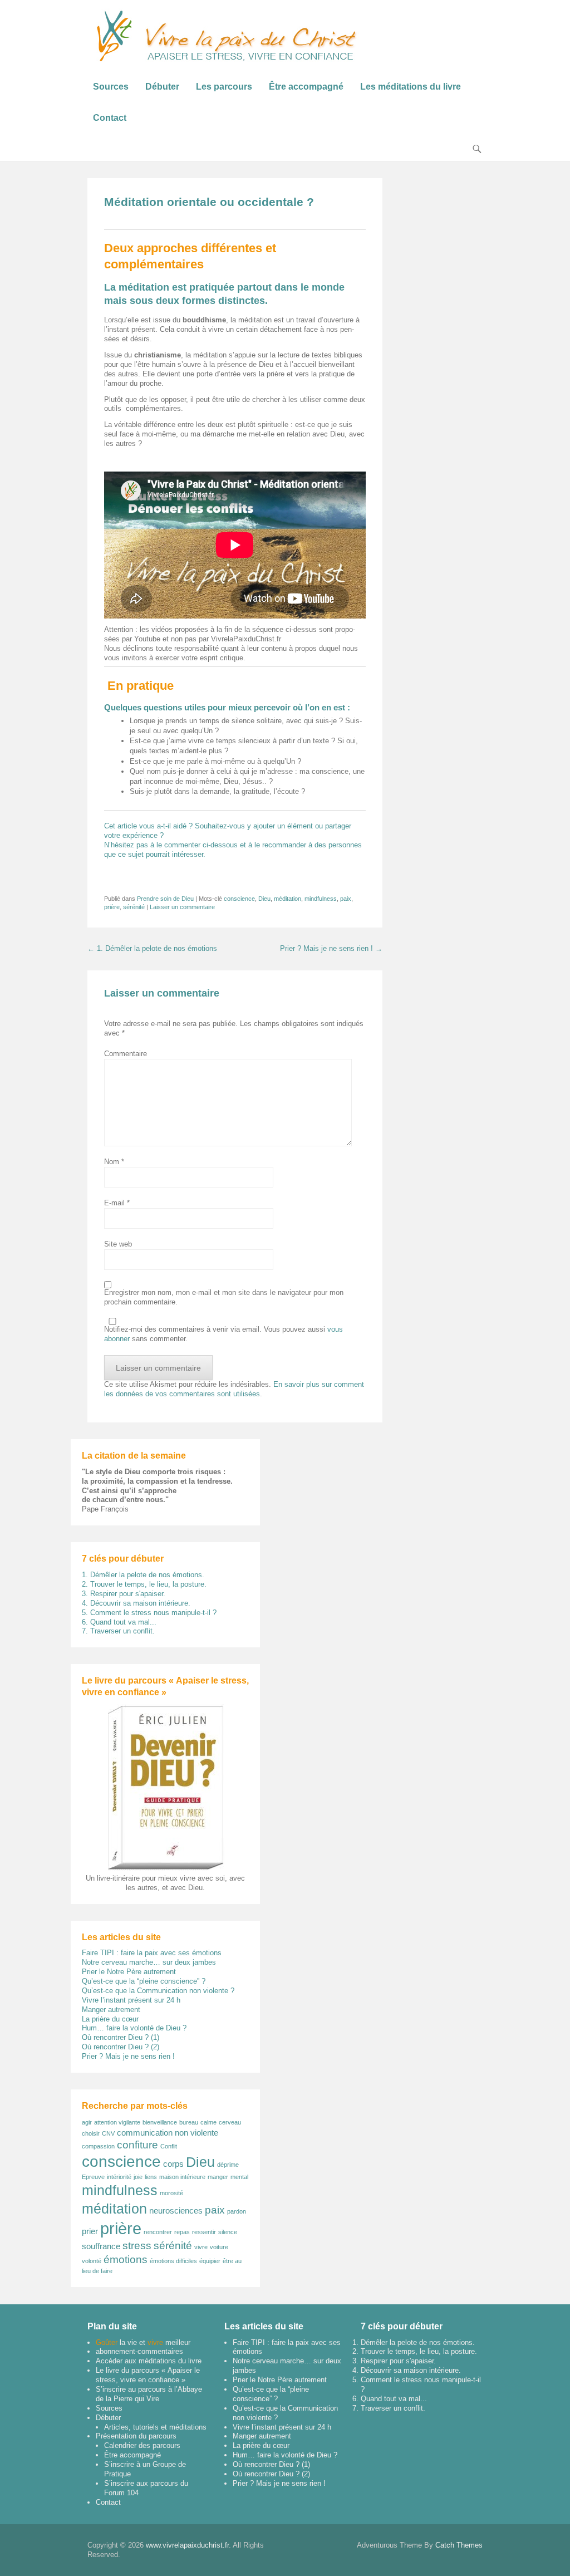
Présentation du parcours (136, 2436)
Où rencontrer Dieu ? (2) (121, 2047)
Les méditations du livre (411, 87)
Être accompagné (306, 87)
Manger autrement (111, 2010)
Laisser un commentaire (182, 907)
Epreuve (93, 2177)
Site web (118, 1244)
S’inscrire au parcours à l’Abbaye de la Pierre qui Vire (149, 2394)
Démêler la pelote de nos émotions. (418, 2342)
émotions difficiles (173, 2261)
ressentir (204, 2232)
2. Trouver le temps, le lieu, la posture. (144, 1584)
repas (182, 2232)
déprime (228, 2165)
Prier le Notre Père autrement (129, 1972)
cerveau (230, 2122)
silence (228, 2232)
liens (151, 2177)
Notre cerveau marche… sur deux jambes (149, 1962)
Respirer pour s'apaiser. (398, 2361)
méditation (288, 899)
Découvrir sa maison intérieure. (411, 2370)
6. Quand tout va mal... (119, 1622)
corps (173, 2164)
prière (112, 907)
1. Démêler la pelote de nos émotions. (143, 1575)
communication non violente (168, 2133)
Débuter (162, 87)
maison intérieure (182, 2177)
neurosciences (176, 2211)
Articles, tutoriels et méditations (155, 2427)
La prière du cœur (110, 2019)
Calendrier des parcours (142, 2445)
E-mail (117, 1203)
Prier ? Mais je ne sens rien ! (331, 948)
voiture (219, 2247)
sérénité (134, 907)
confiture (137, 2145)
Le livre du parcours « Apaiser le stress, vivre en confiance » (148, 2375)
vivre (201, 2247)
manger (218, 2177)
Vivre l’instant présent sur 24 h (131, 2000)
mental (239, 2177)
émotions (126, 2259)
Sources (111, 87)
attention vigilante (117, 2122)
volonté (92, 2261)
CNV (108, 2133)
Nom (114, 1162)
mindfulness (321, 899)
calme (208, 2122)
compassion (98, 2146)
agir (87, 2122)
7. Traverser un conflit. (118, 1631)
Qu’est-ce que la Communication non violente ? (158, 1991)
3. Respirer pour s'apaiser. (124, 1594)
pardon (237, 2211)
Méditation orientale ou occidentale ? (209, 202)
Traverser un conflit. (393, 2408)
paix (346, 899)
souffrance (101, 2246)
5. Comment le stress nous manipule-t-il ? (149, 1613)
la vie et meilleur (143, 2342)
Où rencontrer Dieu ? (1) (121, 2037)
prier (90, 2231)
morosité (171, 2193)
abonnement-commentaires (139, 2351)
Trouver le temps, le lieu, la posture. (419, 2351)
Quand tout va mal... (394, 2399)
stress (137, 2246)
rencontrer (158, 2232)
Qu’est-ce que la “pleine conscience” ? (144, 1981)
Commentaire (126, 1054)
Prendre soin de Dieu (165, 899)
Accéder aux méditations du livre (149, 2361)
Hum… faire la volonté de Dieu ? (134, 2028)
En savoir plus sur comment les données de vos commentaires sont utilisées (234, 1389)
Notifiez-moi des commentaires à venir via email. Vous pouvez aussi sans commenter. (223, 1334)
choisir (91, 2133)
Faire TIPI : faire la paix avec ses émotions (152, 1953)
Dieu (264, 899)
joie (138, 2177)
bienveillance (160, 2122)
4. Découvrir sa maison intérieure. (136, 1603)
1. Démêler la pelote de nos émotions (152, 948)
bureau (189, 2122)
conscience (239, 899)
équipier (210, 2261)
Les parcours (224, 87)
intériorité (119, 2177)
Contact (110, 118)
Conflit (169, 2146)
